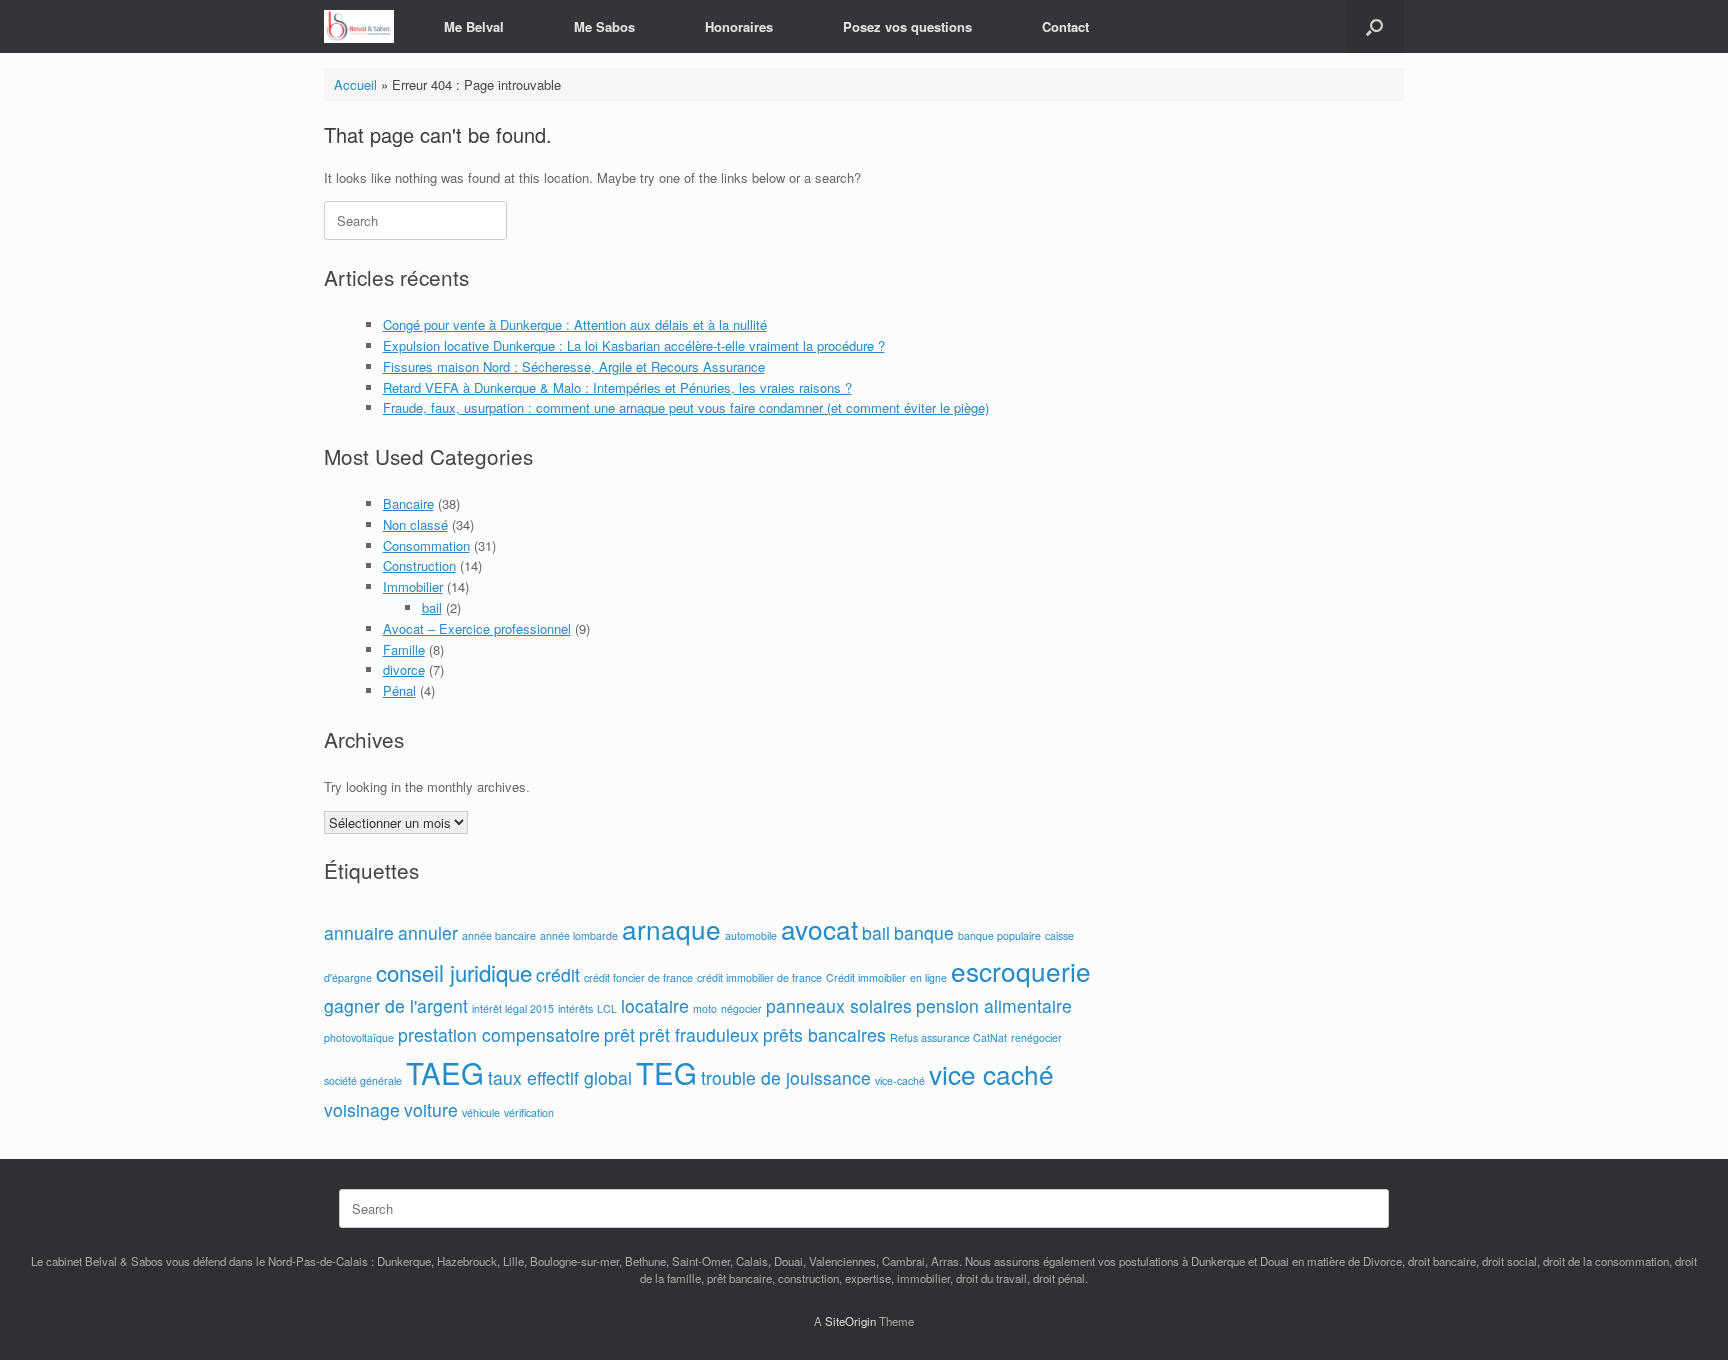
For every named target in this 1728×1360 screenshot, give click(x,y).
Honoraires (739, 26)
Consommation (426, 545)
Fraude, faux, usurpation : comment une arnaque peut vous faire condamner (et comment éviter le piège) (686, 407)
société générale (363, 1080)
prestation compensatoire (499, 1034)
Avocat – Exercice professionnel (477, 628)
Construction (419, 565)
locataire (655, 1005)
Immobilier (413, 586)
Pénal (399, 690)
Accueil (355, 84)
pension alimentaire (994, 1005)
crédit (558, 974)
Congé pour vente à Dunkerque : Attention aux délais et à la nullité (575, 324)
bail (432, 607)
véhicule (481, 1112)
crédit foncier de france (638, 977)
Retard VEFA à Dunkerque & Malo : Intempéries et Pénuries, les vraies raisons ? (617, 387)
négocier (741, 1008)
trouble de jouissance (786, 1077)
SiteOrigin (850, 1321)
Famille (404, 649)
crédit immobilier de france (759, 977)
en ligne (928, 977)
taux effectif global (560, 1077)
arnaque (671, 928)
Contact (1065, 26)
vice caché (991, 1073)
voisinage (362, 1109)
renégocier (1036, 1037)
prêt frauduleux (699, 1034)
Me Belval (474, 26)
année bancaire (499, 935)
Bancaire (408, 503)
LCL (607, 1008)
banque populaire (999, 935)
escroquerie (1021, 970)
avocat (819, 928)
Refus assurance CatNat (948, 1037)
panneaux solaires (839, 1005)
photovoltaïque (359, 1037)
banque (924, 932)
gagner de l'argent (396, 1005)
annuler (428, 932)
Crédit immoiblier (866, 977)
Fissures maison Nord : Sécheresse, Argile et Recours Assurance (574, 366)
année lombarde (579, 935)
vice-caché (900, 1080)
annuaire (359, 932)
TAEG (445, 1072)
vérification (529, 1112)
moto (705, 1008)
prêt (619, 1034)
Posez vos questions (907, 26)
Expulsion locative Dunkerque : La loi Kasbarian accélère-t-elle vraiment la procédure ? (634, 345)
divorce (404, 669)
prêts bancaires (824, 1034)
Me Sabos (604, 26)
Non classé (415, 524)
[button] (1374, 26)
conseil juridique (454, 972)
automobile (751, 935)
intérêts (575, 1008)
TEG (666, 1072)
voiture (431, 1109)
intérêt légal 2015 (513, 1008)
